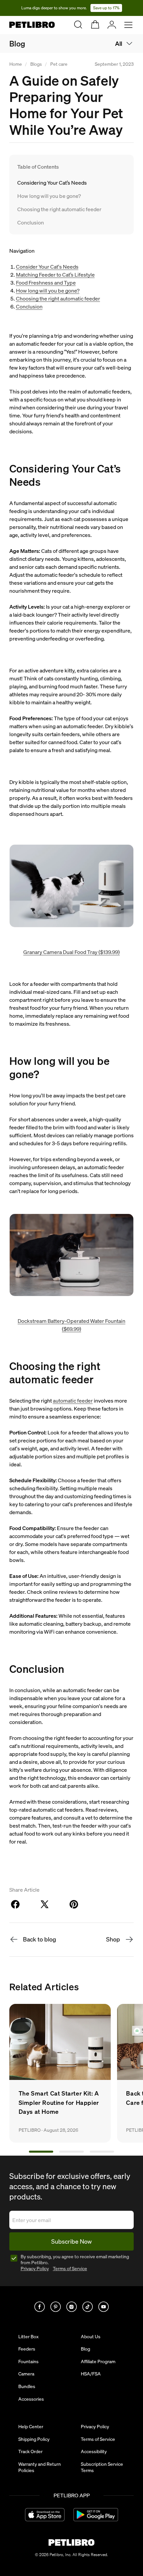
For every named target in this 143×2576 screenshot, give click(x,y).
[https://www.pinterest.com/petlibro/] (56, 2307)
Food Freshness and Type (46, 283)
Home (16, 64)
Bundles (27, 2386)
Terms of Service (70, 2269)
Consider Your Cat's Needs (47, 267)
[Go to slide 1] (41, 2152)
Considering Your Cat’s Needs (53, 183)
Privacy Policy (35, 2269)
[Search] (78, 25)
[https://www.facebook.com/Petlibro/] (40, 2307)
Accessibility (94, 2451)
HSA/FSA (91, 2374)
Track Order (30, 2451)
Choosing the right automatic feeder (59, 209)
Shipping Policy (34, 2439)
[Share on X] (45, 1904)
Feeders (27, 2349)
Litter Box (28, 2337)
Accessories (31, 2399)
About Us (91, 2337)
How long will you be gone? (49, 196)
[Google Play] (96, 2515)
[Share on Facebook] (15, 1904)
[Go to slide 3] (102, 2152)
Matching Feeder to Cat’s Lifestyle (55, 275)
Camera (26, 2374)
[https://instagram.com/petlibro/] (71, 2307)
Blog (17, 44)
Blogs (36, 64)
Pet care (59, 64)
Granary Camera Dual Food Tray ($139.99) (71, 952)
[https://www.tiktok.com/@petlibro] (87, 2307)
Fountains (28, 2361)
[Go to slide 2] (71, 2152)
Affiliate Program (98, 2361)
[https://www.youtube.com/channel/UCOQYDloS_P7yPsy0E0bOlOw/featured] (103, 2307)
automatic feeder (73, 1401)
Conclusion (31, 222)
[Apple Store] (45, 2515)
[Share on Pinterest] (74, 1904)
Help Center (31, 2427)
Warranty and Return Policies (40, 2467)
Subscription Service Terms (102, 2467)
